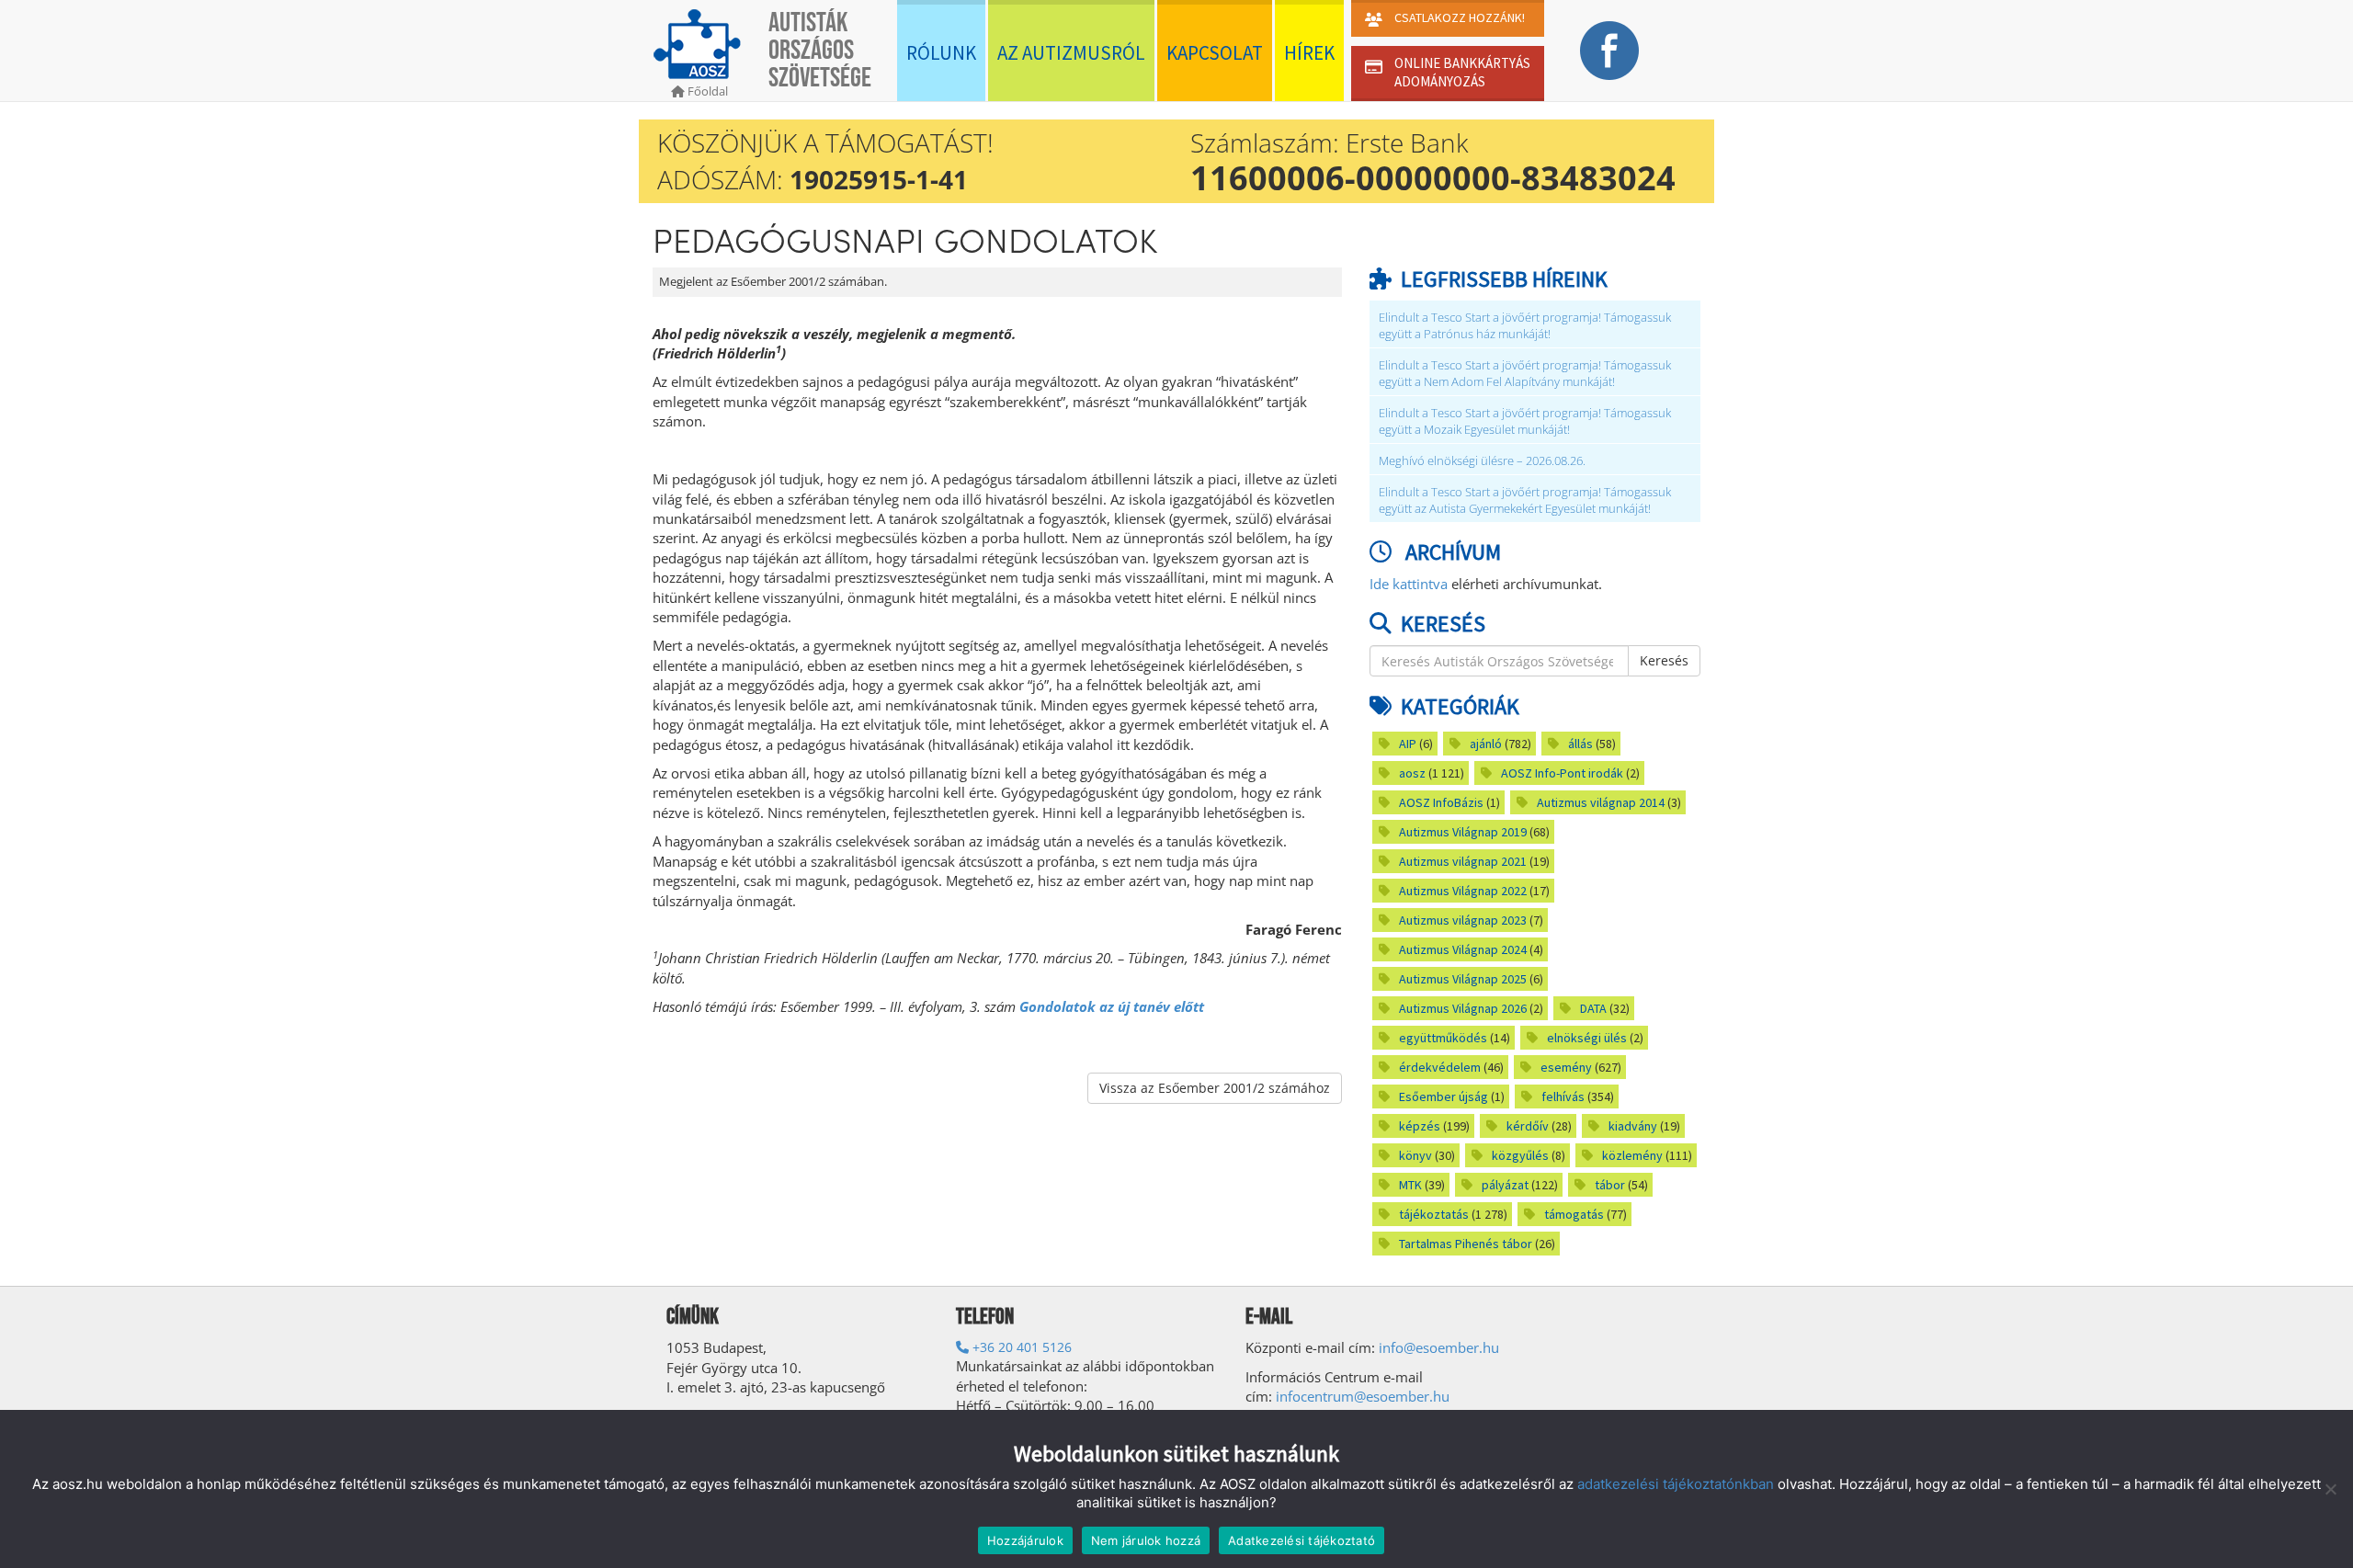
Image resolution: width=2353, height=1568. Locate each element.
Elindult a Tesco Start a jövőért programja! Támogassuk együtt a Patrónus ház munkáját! (1525, 326)
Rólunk (941, 53)
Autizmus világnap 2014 (1601, 802)
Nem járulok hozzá (1146, 1540)
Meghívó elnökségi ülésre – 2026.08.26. (1482, 461)
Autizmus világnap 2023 (1463, 920)
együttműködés (1443, 1038)
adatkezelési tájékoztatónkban (1676, 1484)
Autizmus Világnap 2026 (1463, 1008)
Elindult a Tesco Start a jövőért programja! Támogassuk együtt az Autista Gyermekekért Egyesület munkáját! (1525, 500)
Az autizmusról (1071, 53)
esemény (1566, 1067)
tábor (1610, 1185)
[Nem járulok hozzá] (2330, 1489)
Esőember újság (1444, 1096)
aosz (1412, 773)
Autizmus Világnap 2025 (1463, 979)
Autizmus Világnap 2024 (1463, 949)
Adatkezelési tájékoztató (1302, 1540)
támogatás (1574, 1214)
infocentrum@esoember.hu (1363, 1396)
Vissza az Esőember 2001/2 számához (1215, 1088)
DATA (1593, 1008)
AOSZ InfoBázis (1441, 802)
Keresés (1664, 660)
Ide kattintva (1409, 584)
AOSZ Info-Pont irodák (1562, 773)
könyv (1415, 1155)
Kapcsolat (1215, 53)
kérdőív (1528, 1126)
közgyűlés (1520, 1155)
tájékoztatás (1434, 1214)
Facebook (1609, 51)
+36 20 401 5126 (1020, 1347)
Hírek (1309, 53)
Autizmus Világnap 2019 (1463, 832)
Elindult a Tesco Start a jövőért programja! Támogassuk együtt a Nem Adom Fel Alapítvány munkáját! (1525, 374)
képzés (1420, 1126)
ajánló (1486, 744)
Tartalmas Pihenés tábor (1466, 1244)
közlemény (1632, 1155)
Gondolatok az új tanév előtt (1112, 1006)
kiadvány (1633, 1126)
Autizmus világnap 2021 (1463, 861)
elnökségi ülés (1587, 1038)
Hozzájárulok (1025, 1540)
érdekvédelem (1440, 1067)
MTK (1410, 1185)
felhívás (1563, 1096)
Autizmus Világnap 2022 (1463, 891)
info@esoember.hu (1439, 1347)
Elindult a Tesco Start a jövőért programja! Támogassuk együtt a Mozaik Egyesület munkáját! (1525, 421)
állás (1580, 744)
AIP (1408, 744)
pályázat (1505, 1185)
